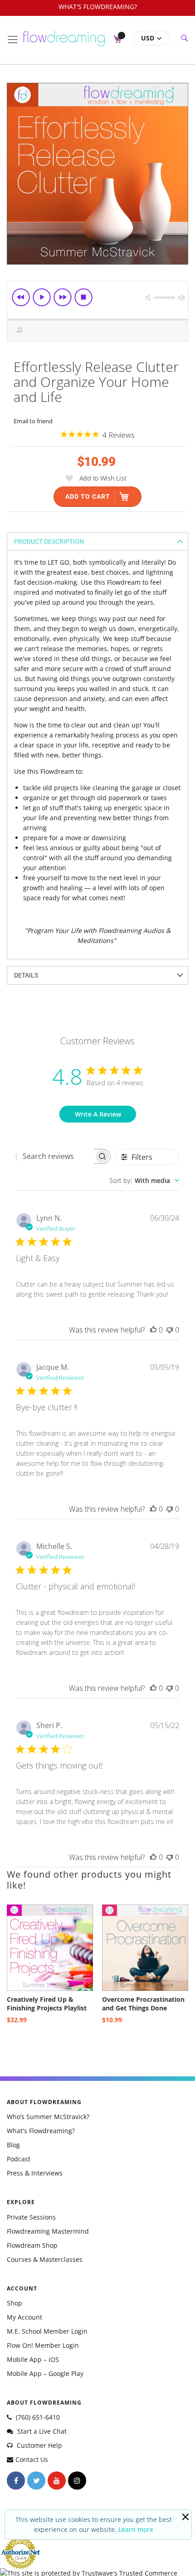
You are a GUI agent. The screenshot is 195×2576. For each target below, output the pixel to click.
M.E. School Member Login (47, 2331)
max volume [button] (181, 298)
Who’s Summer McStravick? (48, 2117)
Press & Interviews (35, 2173)
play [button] (42, 297)
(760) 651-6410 (37, 2417)
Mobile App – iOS (33, 2359)
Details (26, 975)
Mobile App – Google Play (45, 2373)
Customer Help (39, 2445)
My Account (24, 2317)
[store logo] (64, 35)
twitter (36, 2481)
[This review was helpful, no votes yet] (153, 1330)
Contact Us (32, 2459)
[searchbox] (55, 1156)
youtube (57, 2481)
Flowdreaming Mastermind (48, 2231)
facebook (16, 2481)
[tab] (97, 541)
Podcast (19, 2159)
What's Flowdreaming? (41, 2131)
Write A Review (98, 1114)
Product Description (49, 541)
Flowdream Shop (32, 2245)
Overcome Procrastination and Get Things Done (143, 2004)
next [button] (63, 297)
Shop (15, 2303)
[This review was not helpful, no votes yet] (170, 1330)
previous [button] (21, 297)
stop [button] (83, 297)
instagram (77, 2481)
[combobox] (144, 1180)
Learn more (136, 2529)
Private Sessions (31, 2217)
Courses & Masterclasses (45, 2259)
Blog (13, 2145)
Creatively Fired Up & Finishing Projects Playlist (47, 2004)
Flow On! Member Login (43, 2345)
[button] (151, 38)
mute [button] (148, 298)
